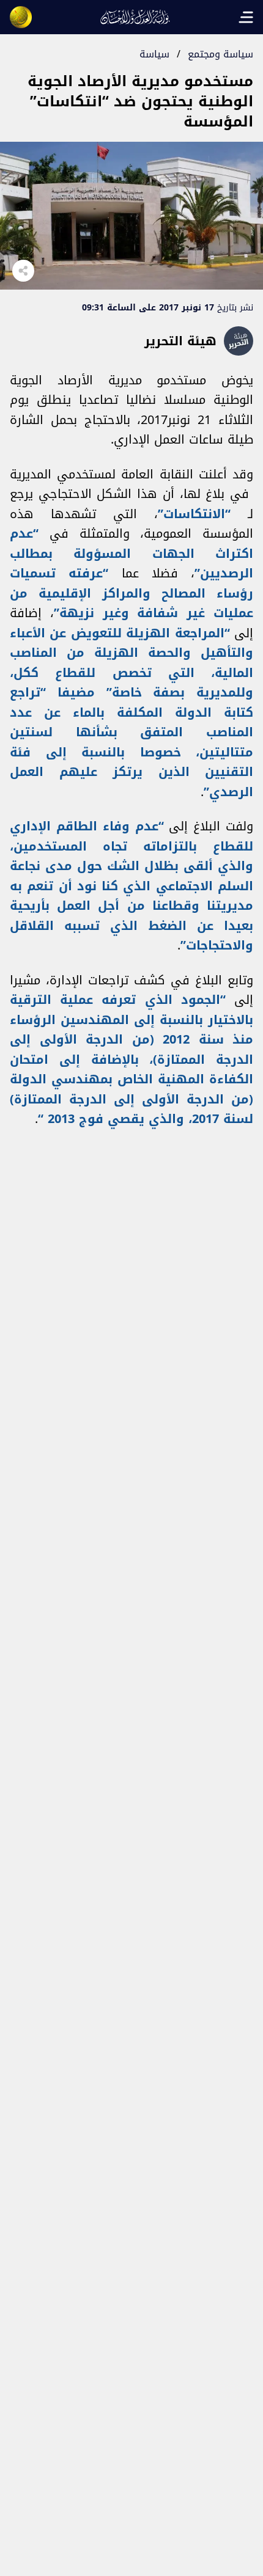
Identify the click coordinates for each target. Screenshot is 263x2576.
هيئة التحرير (180, 341)
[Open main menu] (246, 17)
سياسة (154, 54)
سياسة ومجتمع (220, 54)
